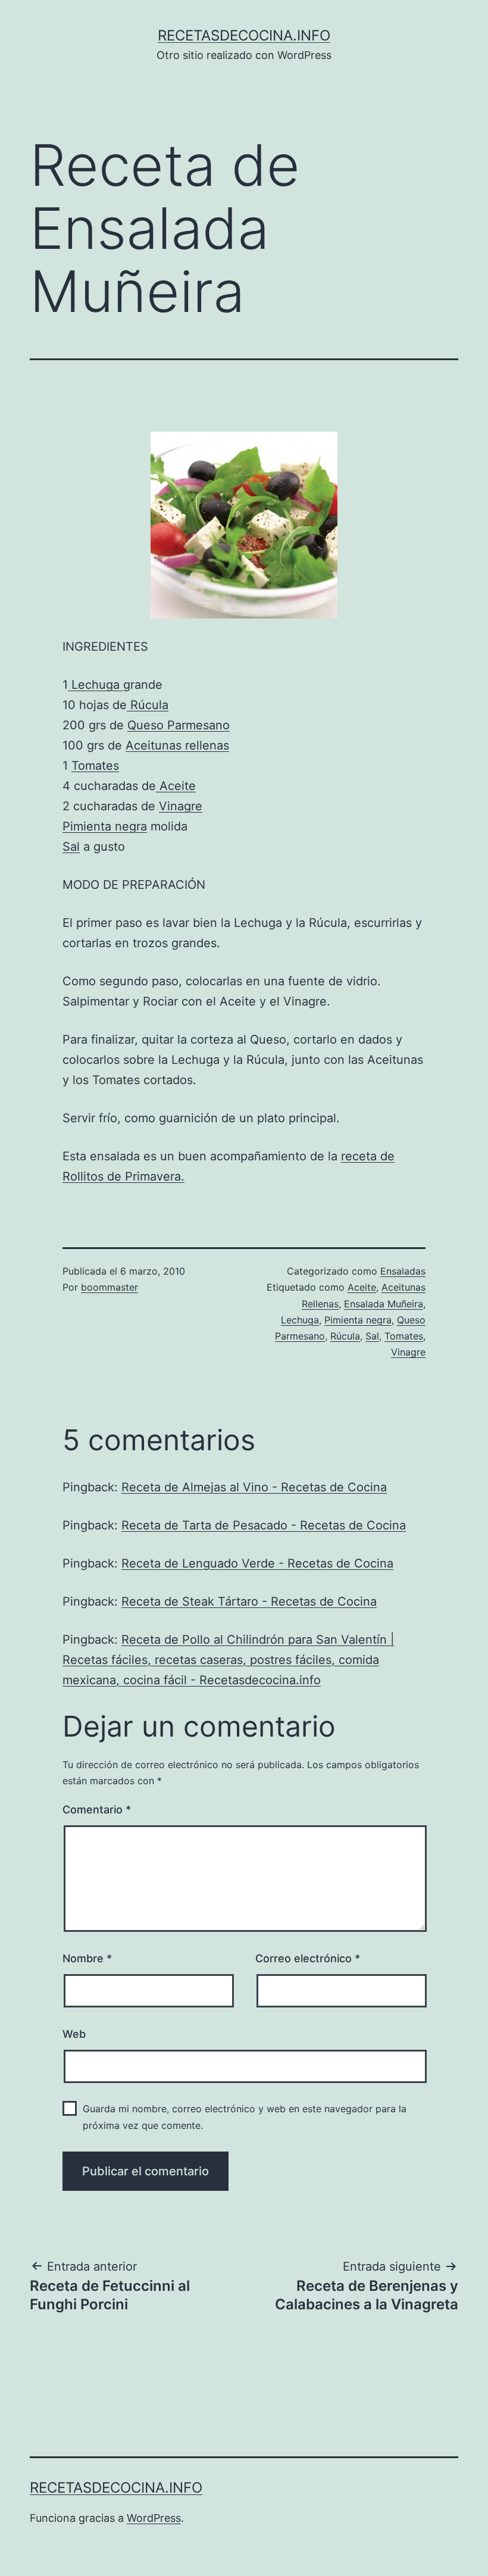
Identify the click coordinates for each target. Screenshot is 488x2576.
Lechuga (96, 685)
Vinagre (181, 806)
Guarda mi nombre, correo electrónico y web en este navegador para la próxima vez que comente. (245, 2117)
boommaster (110, 1287)
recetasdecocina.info (244, 35)
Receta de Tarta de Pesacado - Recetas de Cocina (264, 1525)
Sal (71, 847)
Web (74, 2034)
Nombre (87, 1958)
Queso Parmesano (179, 725)
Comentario (97, 1810)
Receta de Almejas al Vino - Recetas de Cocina (254, 1487)
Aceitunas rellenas (177, 745)
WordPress (154, 2518)
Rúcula (148, 705)
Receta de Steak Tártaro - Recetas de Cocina (249, 1601)
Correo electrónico (308, 1958)
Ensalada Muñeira (384, 1304)
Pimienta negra (105, 826)
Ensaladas (403, 1271)
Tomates (95, 766)
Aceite (176, 786)
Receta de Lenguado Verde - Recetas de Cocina (257, 1563)
